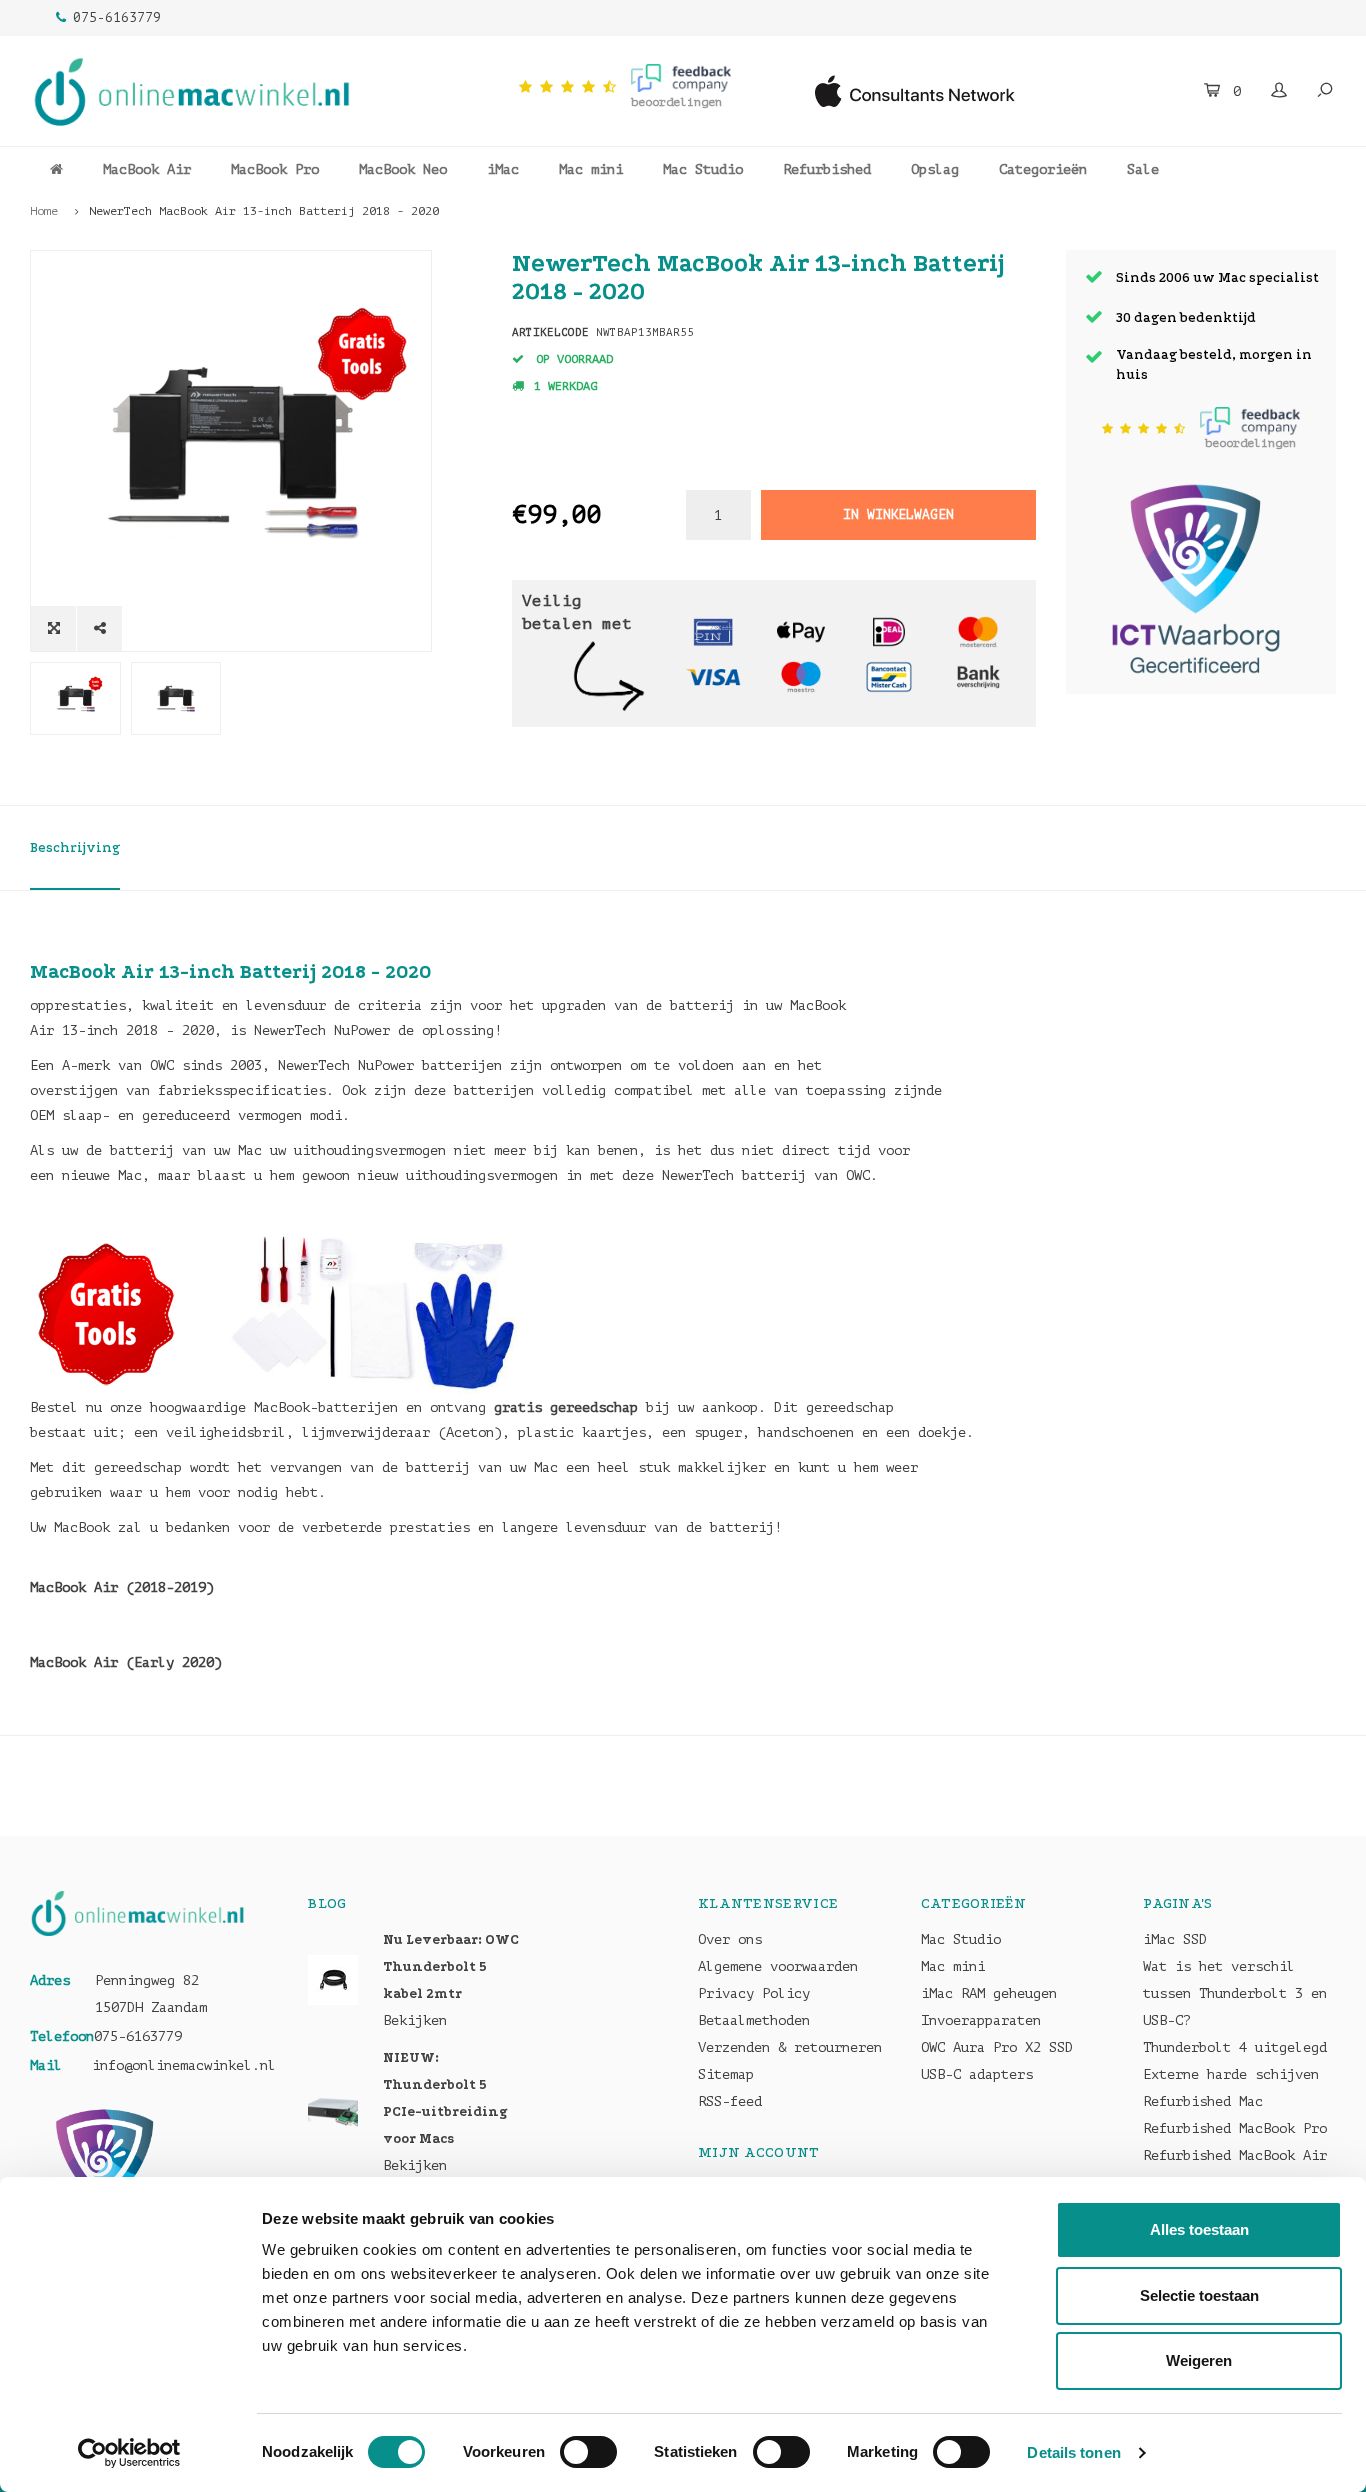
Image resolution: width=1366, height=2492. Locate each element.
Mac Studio (703, 169)
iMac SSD (1175, 1939)
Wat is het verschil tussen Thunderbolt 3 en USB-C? (1235, 1993)
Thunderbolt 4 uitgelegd (1235, 2047)
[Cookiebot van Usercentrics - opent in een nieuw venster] (129, 2453)
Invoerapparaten (981, 2020)
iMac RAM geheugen (989, 1993)
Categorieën (1043, 169)
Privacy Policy (754, 1993)
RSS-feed (730, 2101)
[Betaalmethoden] (713, 631)
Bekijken (415, 2020)
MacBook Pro (275, 169)
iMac (503, 169)
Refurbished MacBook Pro (1235, 2128)
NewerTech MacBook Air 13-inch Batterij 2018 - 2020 (264, 211)
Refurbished (827, 169)
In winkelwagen (898, 514)
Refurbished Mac (1203, 2101)
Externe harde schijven (1231, 2074)
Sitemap (726, 2074)
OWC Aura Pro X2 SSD (997, 2047)
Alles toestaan (1199, 2229)
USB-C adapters (977, 2074)
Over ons (730, 1939)
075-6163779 (117, 17)
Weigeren (1199, 2360)
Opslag (935, 169)
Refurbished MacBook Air (1235, 2155)
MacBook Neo (403, 169)
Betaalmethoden (754, 2020)
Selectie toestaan (1199, 2295)
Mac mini (591, 169)
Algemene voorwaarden (778, 1966)
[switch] (588, 2452)
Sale (1143, 169)
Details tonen (1073, 2452)
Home (44, 211)
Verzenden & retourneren (790, 2047)
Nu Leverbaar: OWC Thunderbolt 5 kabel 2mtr (451, 1966)
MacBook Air (147, 169)
